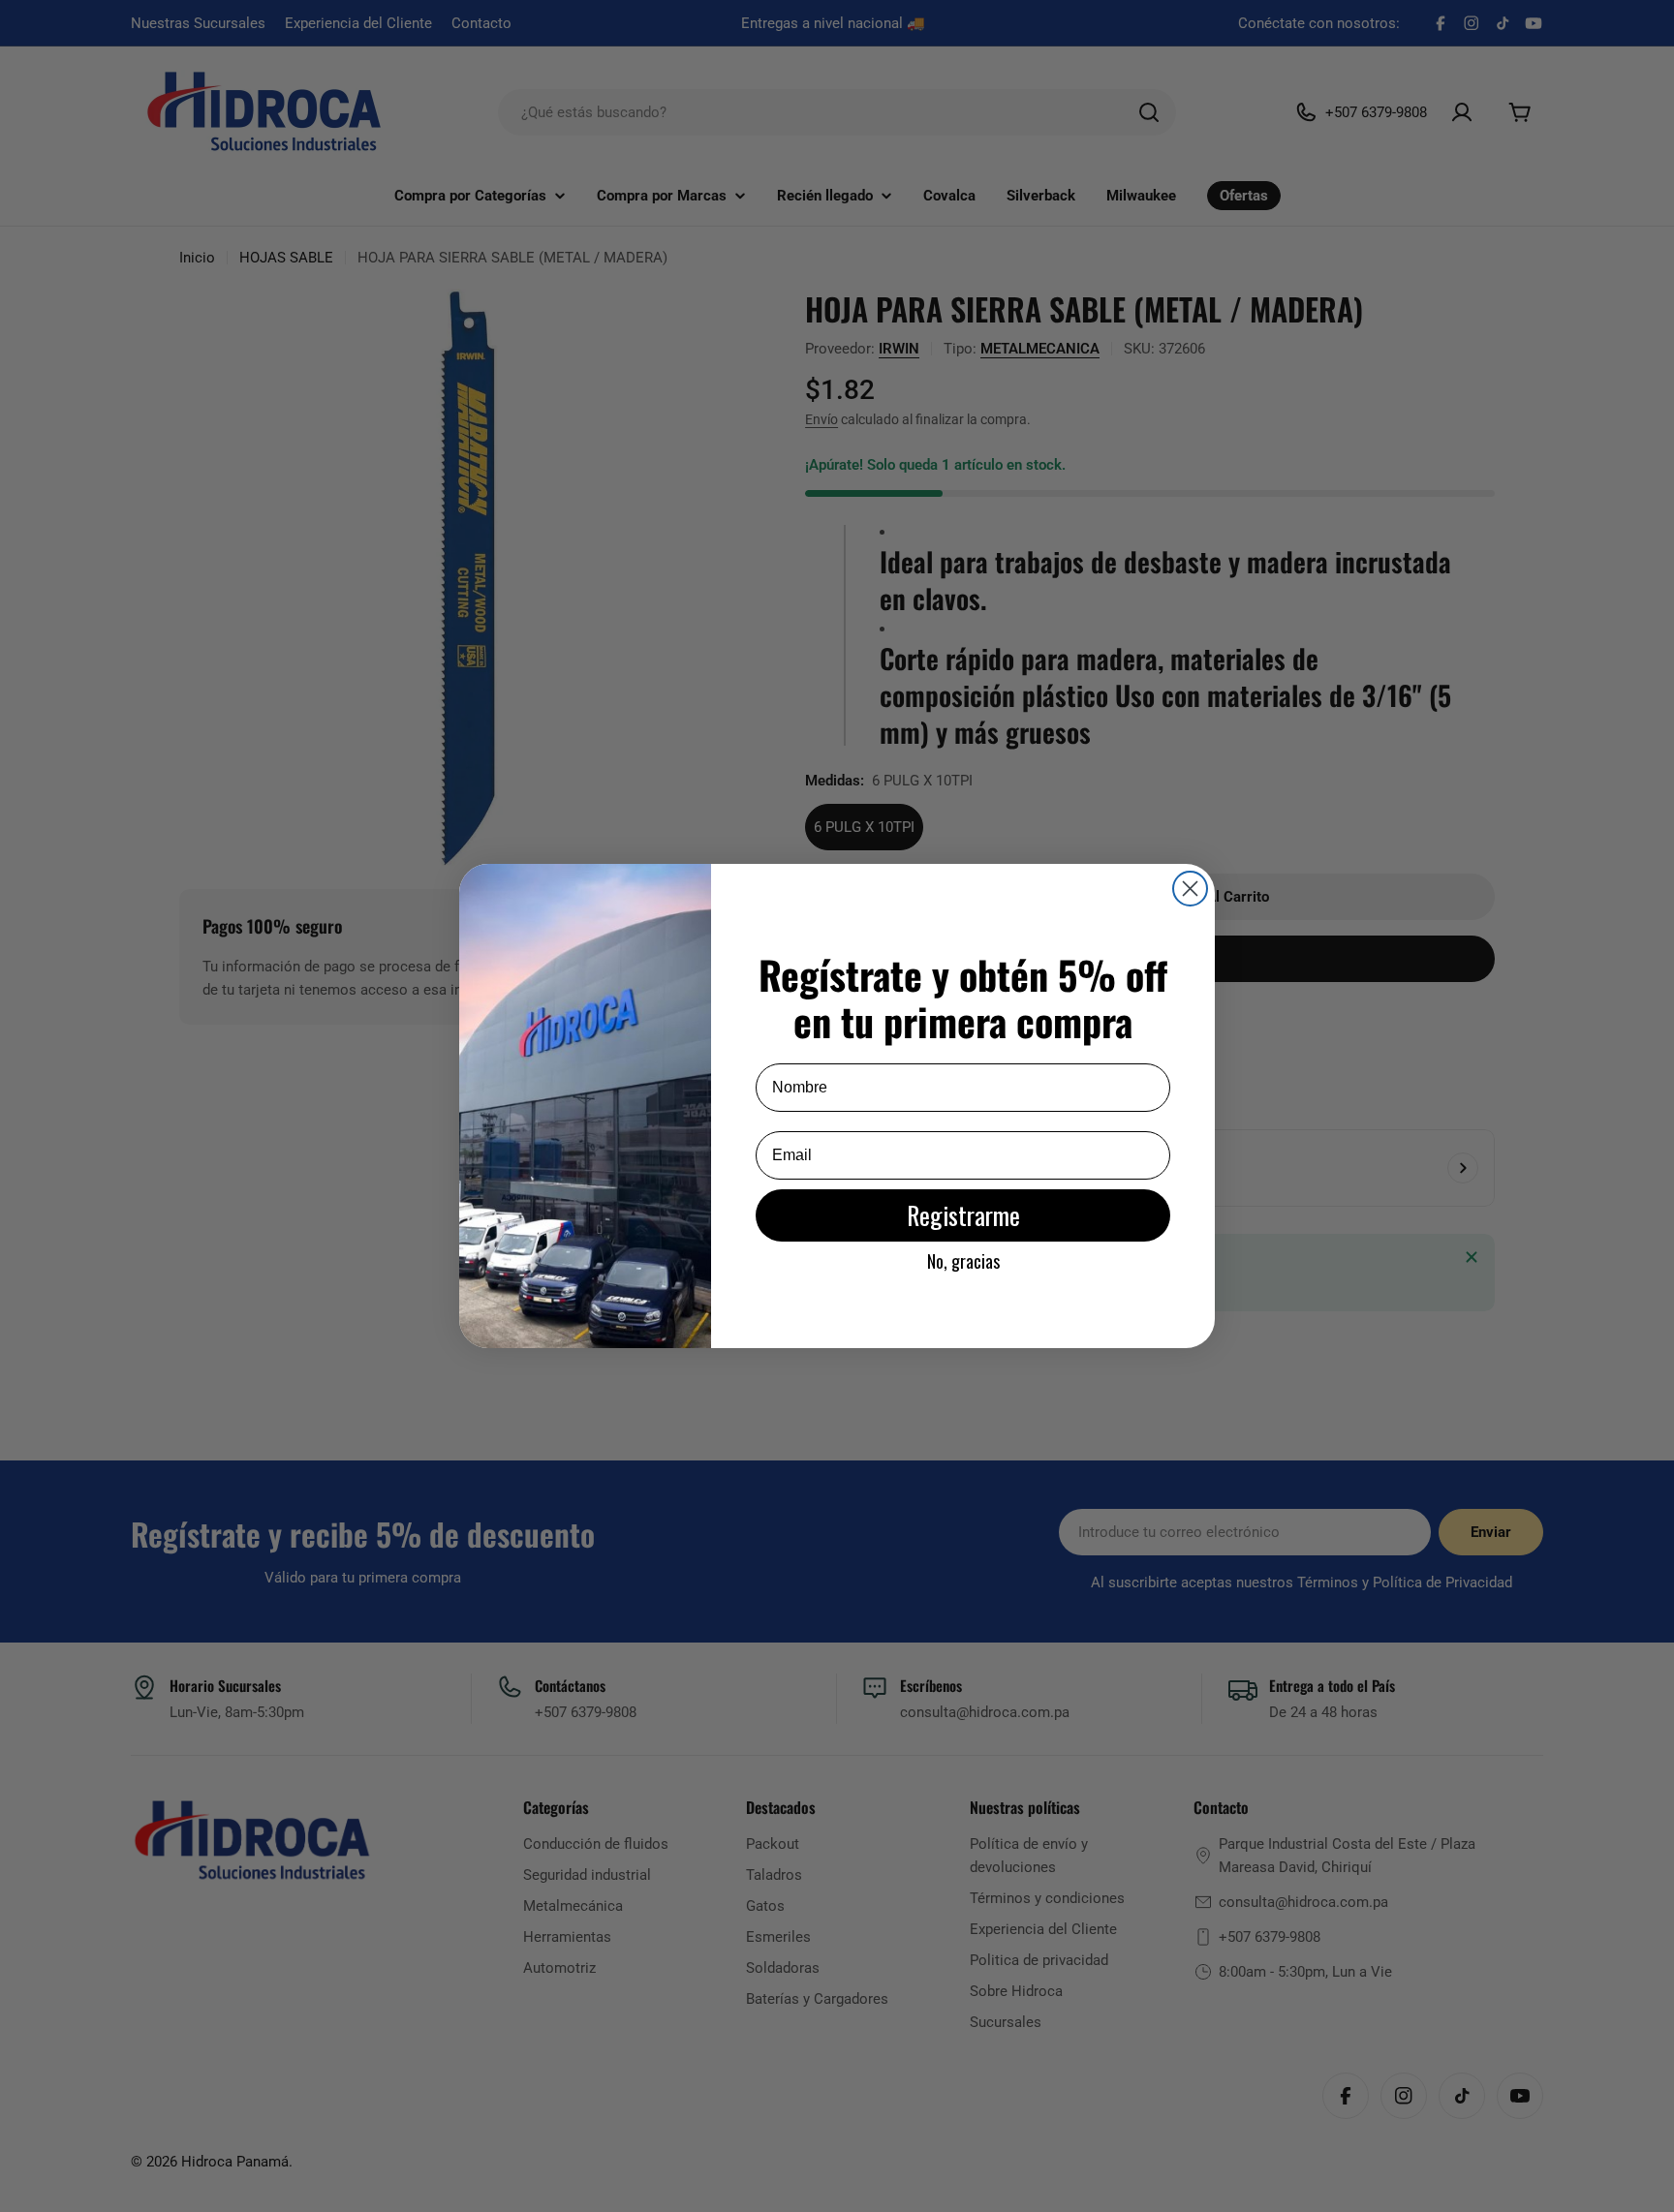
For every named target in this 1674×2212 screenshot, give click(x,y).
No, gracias (963, 1261)
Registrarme (963, 1215)
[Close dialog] (1190, 889)
